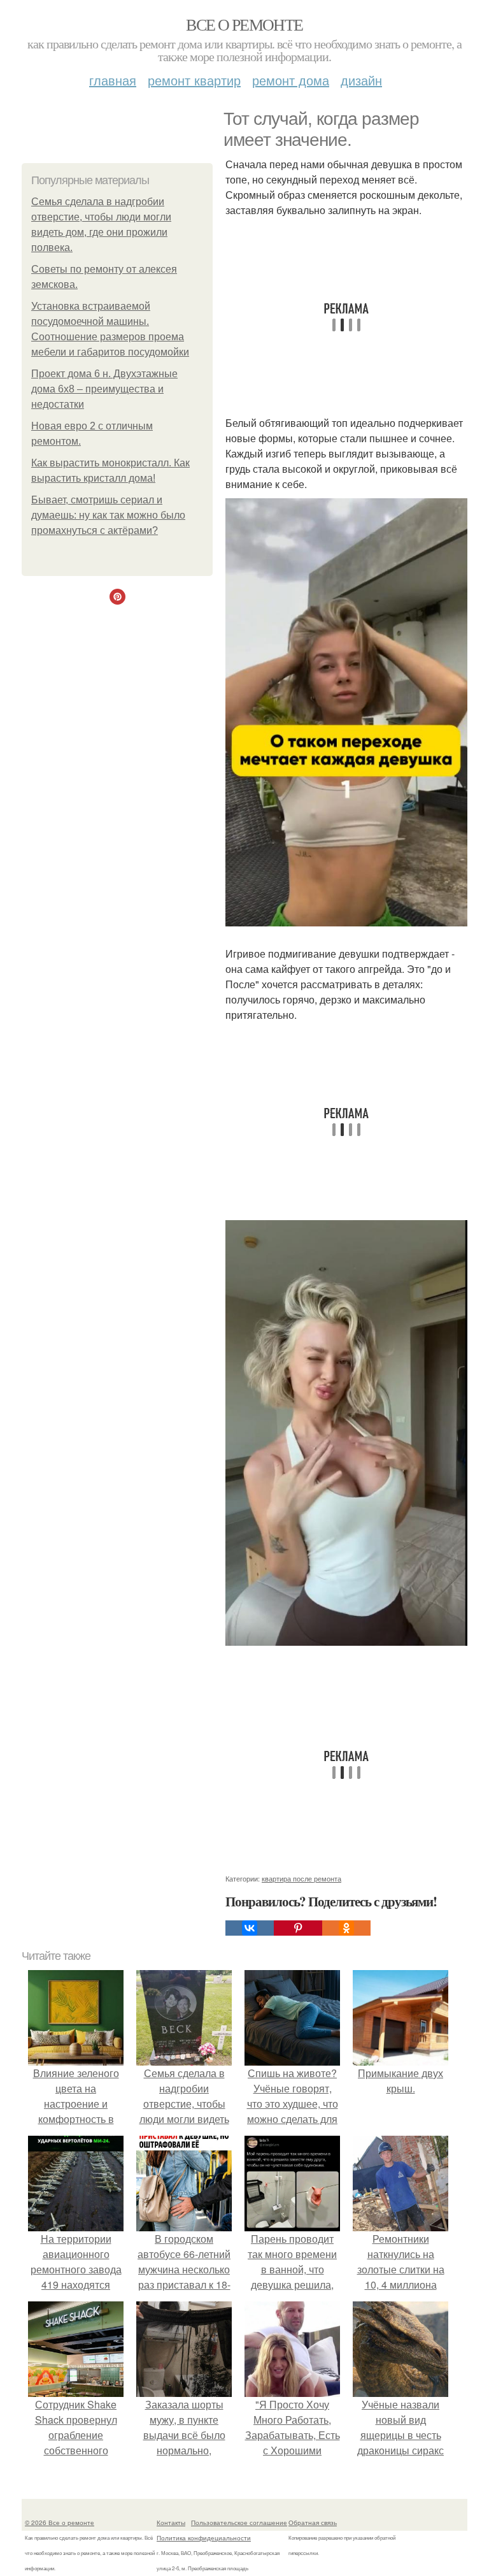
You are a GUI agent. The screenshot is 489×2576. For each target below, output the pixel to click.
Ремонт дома (291, 80)
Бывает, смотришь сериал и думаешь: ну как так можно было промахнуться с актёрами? (108, 515)
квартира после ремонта (301, 1878)
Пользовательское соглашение (239, 2522)
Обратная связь (313, 2522)
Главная (113, 80)
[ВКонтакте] (250, 1928)
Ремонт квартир (194, 80)
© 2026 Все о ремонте (60, 2522)
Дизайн (361, 80)
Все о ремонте (244, 24)
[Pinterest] (298, 1928)
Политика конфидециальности (204, 2538)
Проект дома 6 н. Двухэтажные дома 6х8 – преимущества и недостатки (104, 389)
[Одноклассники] (346, 1928)
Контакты (171, 2522)
